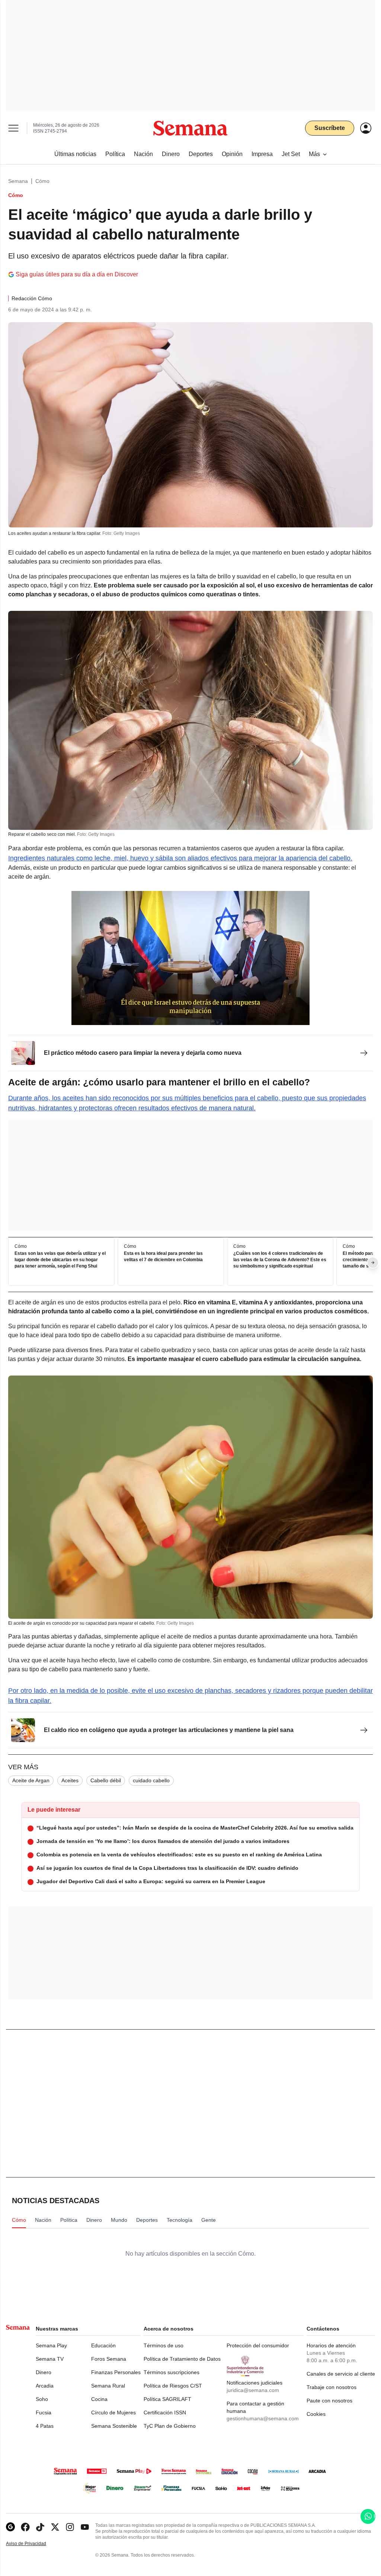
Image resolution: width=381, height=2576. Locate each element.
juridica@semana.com (253, 2390)
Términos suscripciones (172, 2372)
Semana (18, 181)
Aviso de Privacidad (34, 2544)
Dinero (44, 2372)
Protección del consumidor (258, 2345)
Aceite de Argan (31, 1780)
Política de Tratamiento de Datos (182, 2359)
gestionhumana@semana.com (263, 2418)
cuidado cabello (151, 1780)
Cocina (99, 2399)
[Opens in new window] (25, 2527)
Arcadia (45, 2386)
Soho (42, 2399)
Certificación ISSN (165, 2412)
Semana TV (50, 2359)
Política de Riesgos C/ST (173, 2386)
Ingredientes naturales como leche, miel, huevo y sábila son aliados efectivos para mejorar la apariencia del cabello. (180, 858)
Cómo (42, 181)
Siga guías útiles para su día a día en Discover (77, 274)
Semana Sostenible (114, 2426)
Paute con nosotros (329, 2401)
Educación (103, 2345)
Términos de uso (164, 2345)
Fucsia (44, 2412)
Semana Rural (108, 2386)
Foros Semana (109, 2359)
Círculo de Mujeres (113, 2412)
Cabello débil (106, 1780)
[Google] (10, 2527)
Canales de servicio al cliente (341, 2374)
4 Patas (45, 2426)
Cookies (316, 2414)
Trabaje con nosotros (332, 2387)
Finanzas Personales (116, 2372)
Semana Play (51, 2345)
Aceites (70, 1780)
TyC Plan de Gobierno (170, 2426)
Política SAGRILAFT (167, 2399)
